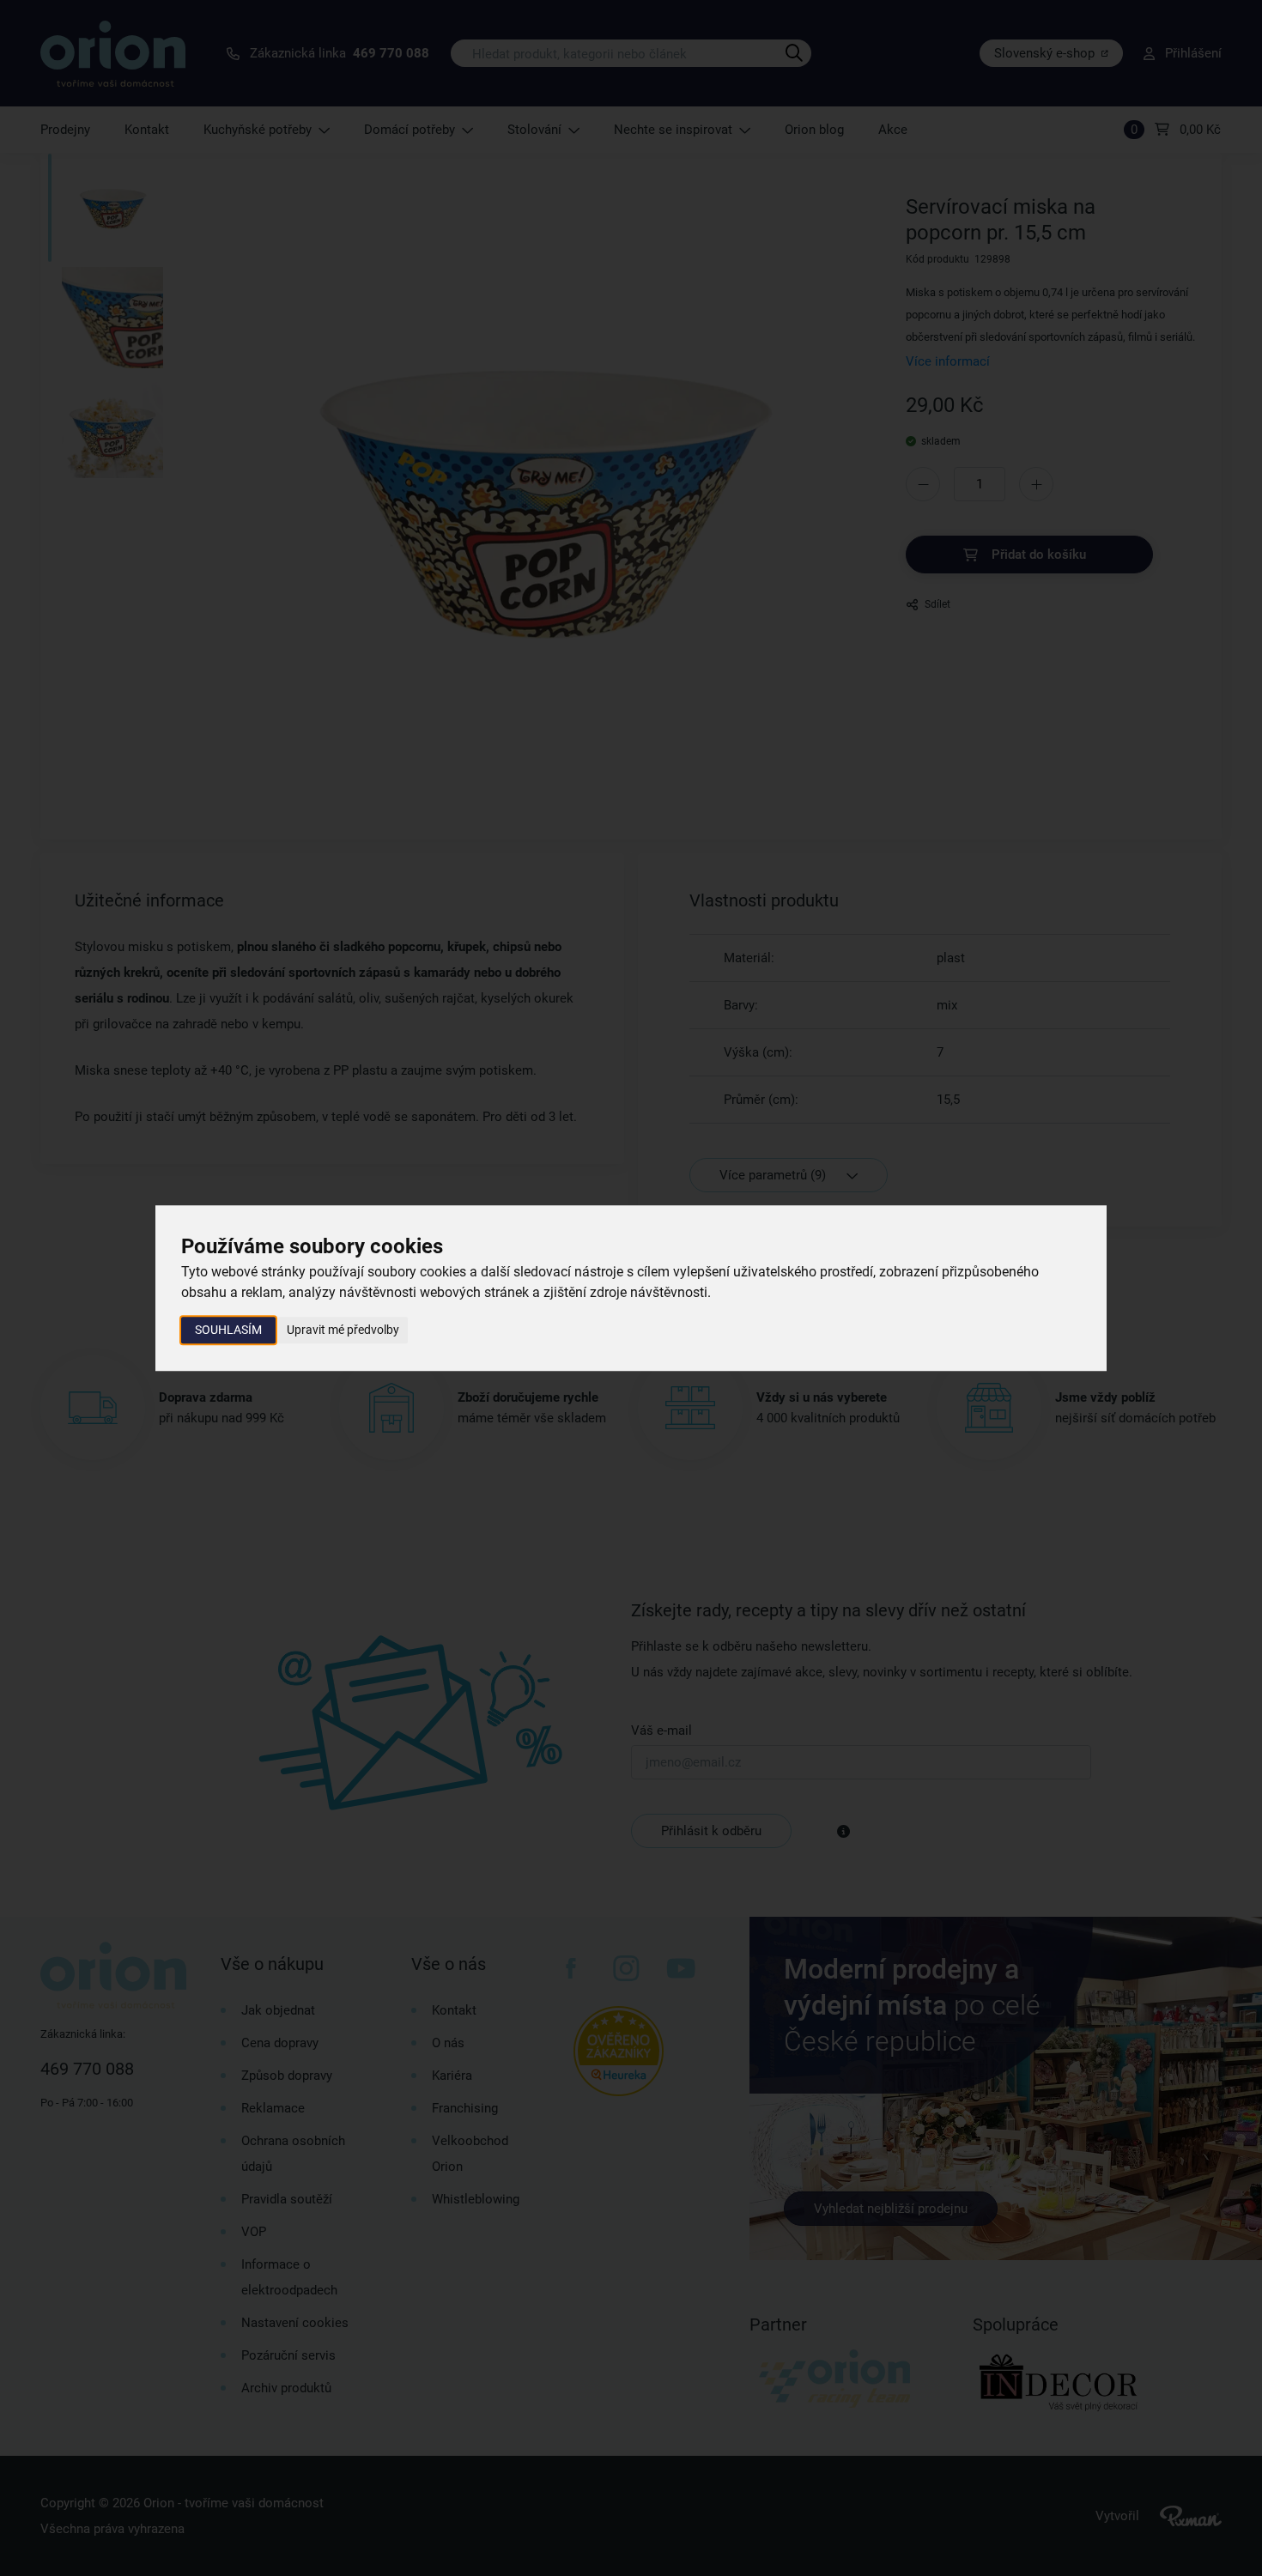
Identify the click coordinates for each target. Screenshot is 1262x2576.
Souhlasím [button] (228, 1330)
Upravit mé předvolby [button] (343, 1330)
